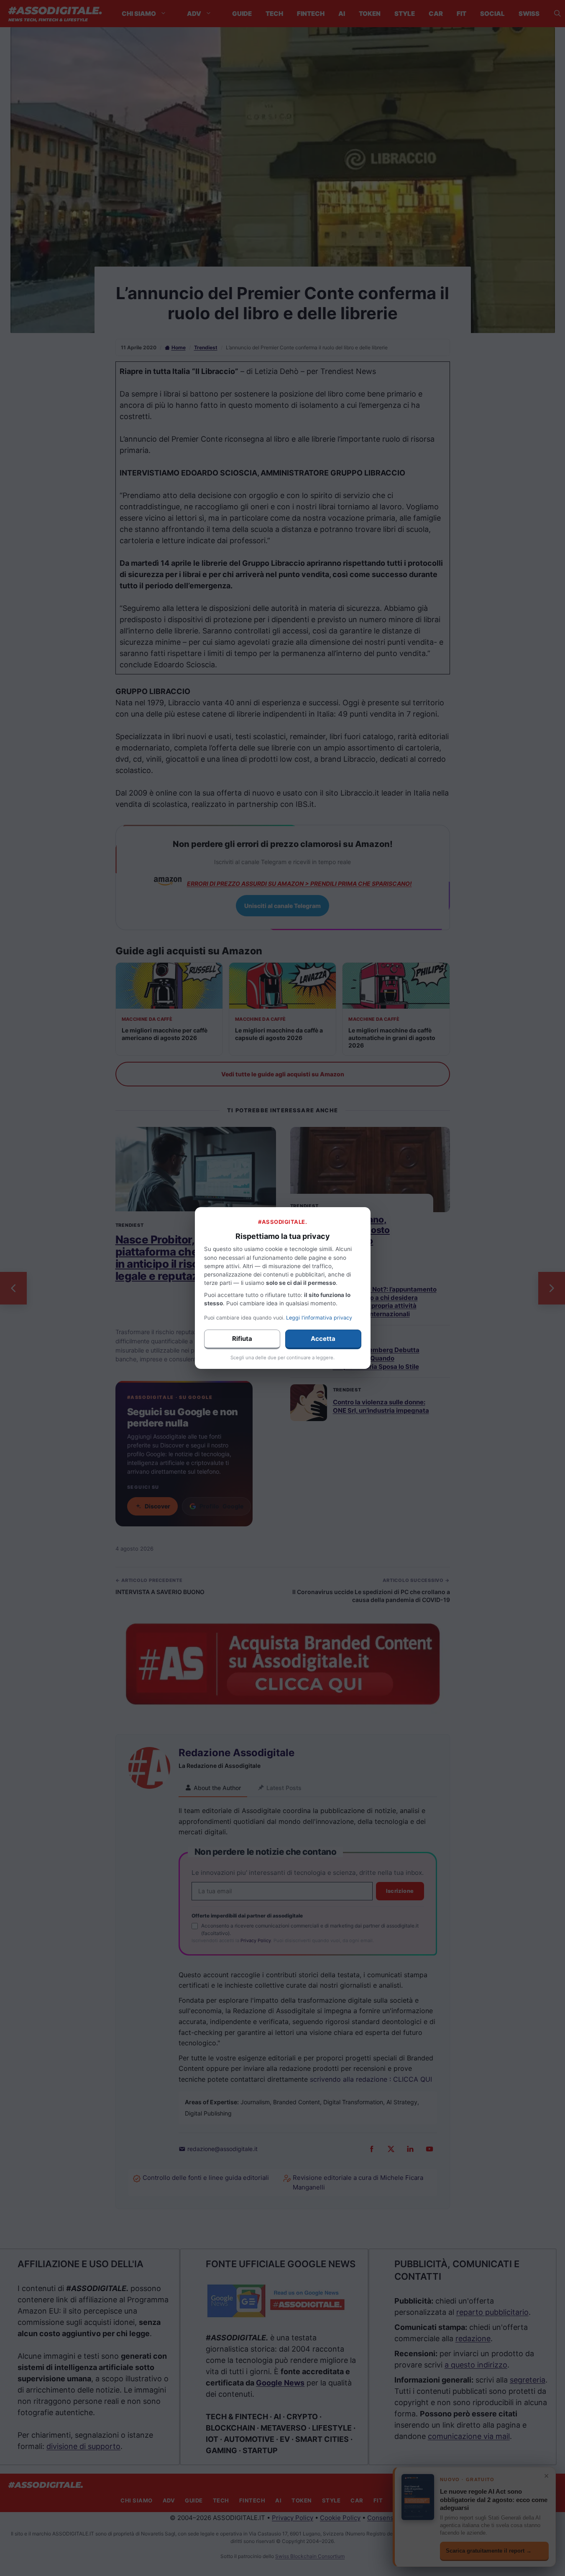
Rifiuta (242, 1339)
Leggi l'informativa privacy (319, 1318)
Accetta (323, 1339)
